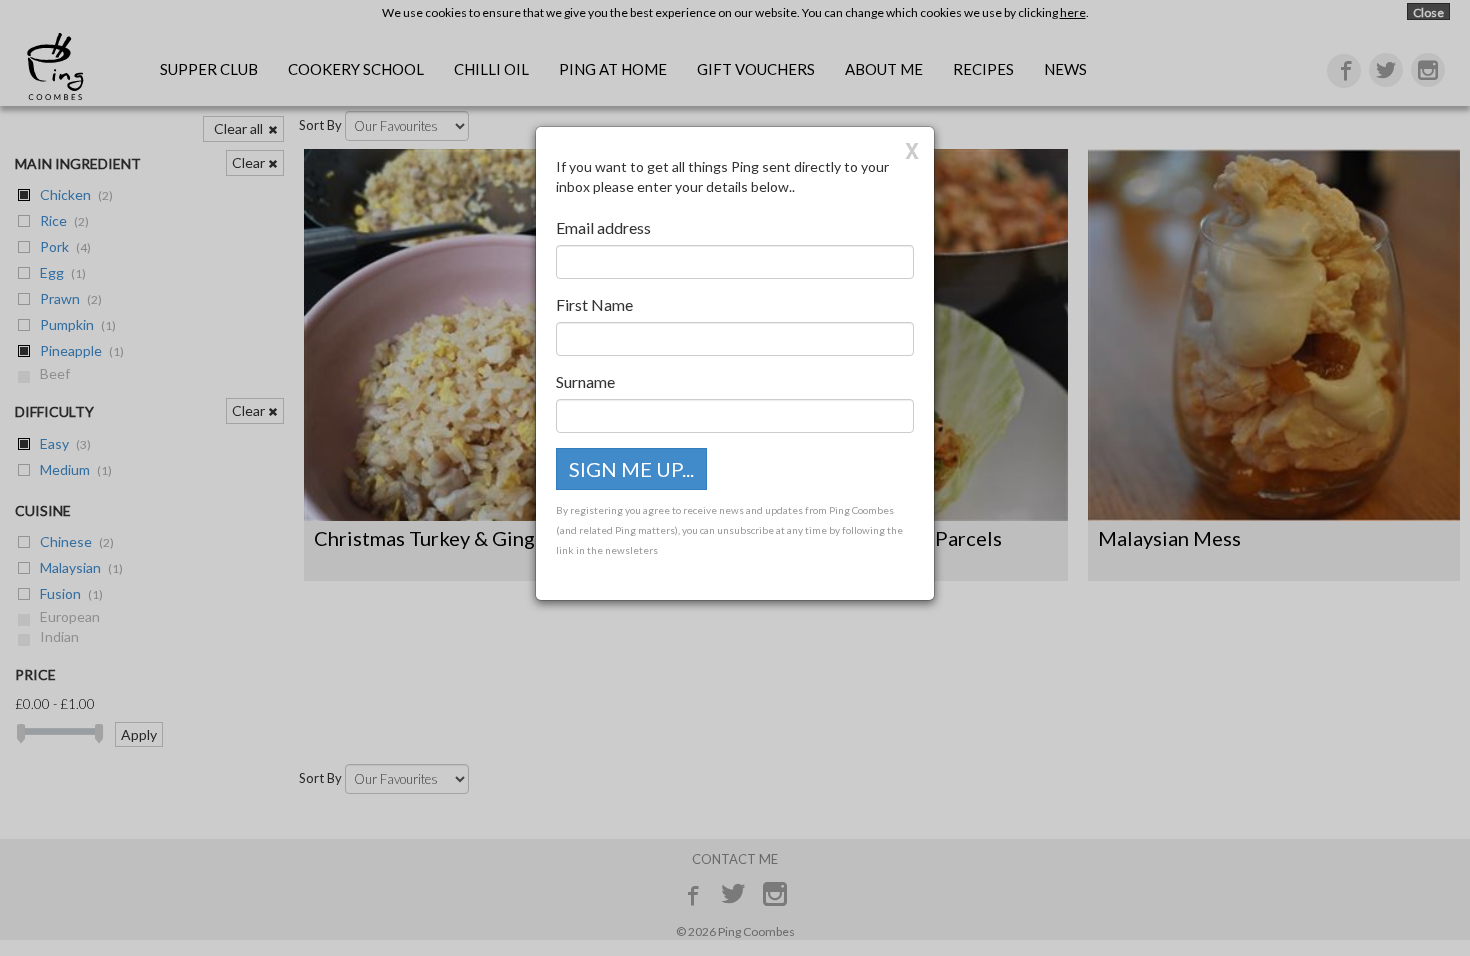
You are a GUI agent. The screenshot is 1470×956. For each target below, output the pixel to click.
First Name (594, 304)
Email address (603, 227)
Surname (585, 381)
